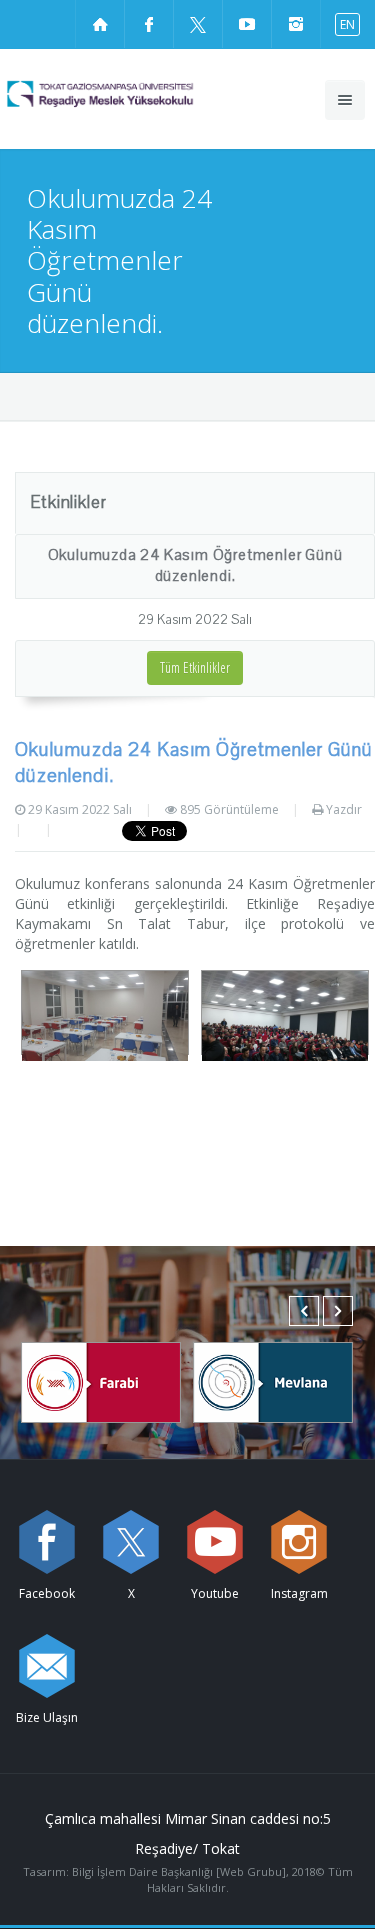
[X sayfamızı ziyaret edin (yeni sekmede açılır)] (198, 24)
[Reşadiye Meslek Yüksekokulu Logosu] (136, 94)
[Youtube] (215, 1542)
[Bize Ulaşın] (47, 1666)
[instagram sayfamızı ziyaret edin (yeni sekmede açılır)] (296, 24)
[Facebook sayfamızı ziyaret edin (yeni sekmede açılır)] (149, 24)
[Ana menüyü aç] (345, 100)
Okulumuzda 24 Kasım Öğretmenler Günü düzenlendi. (195, 565)
